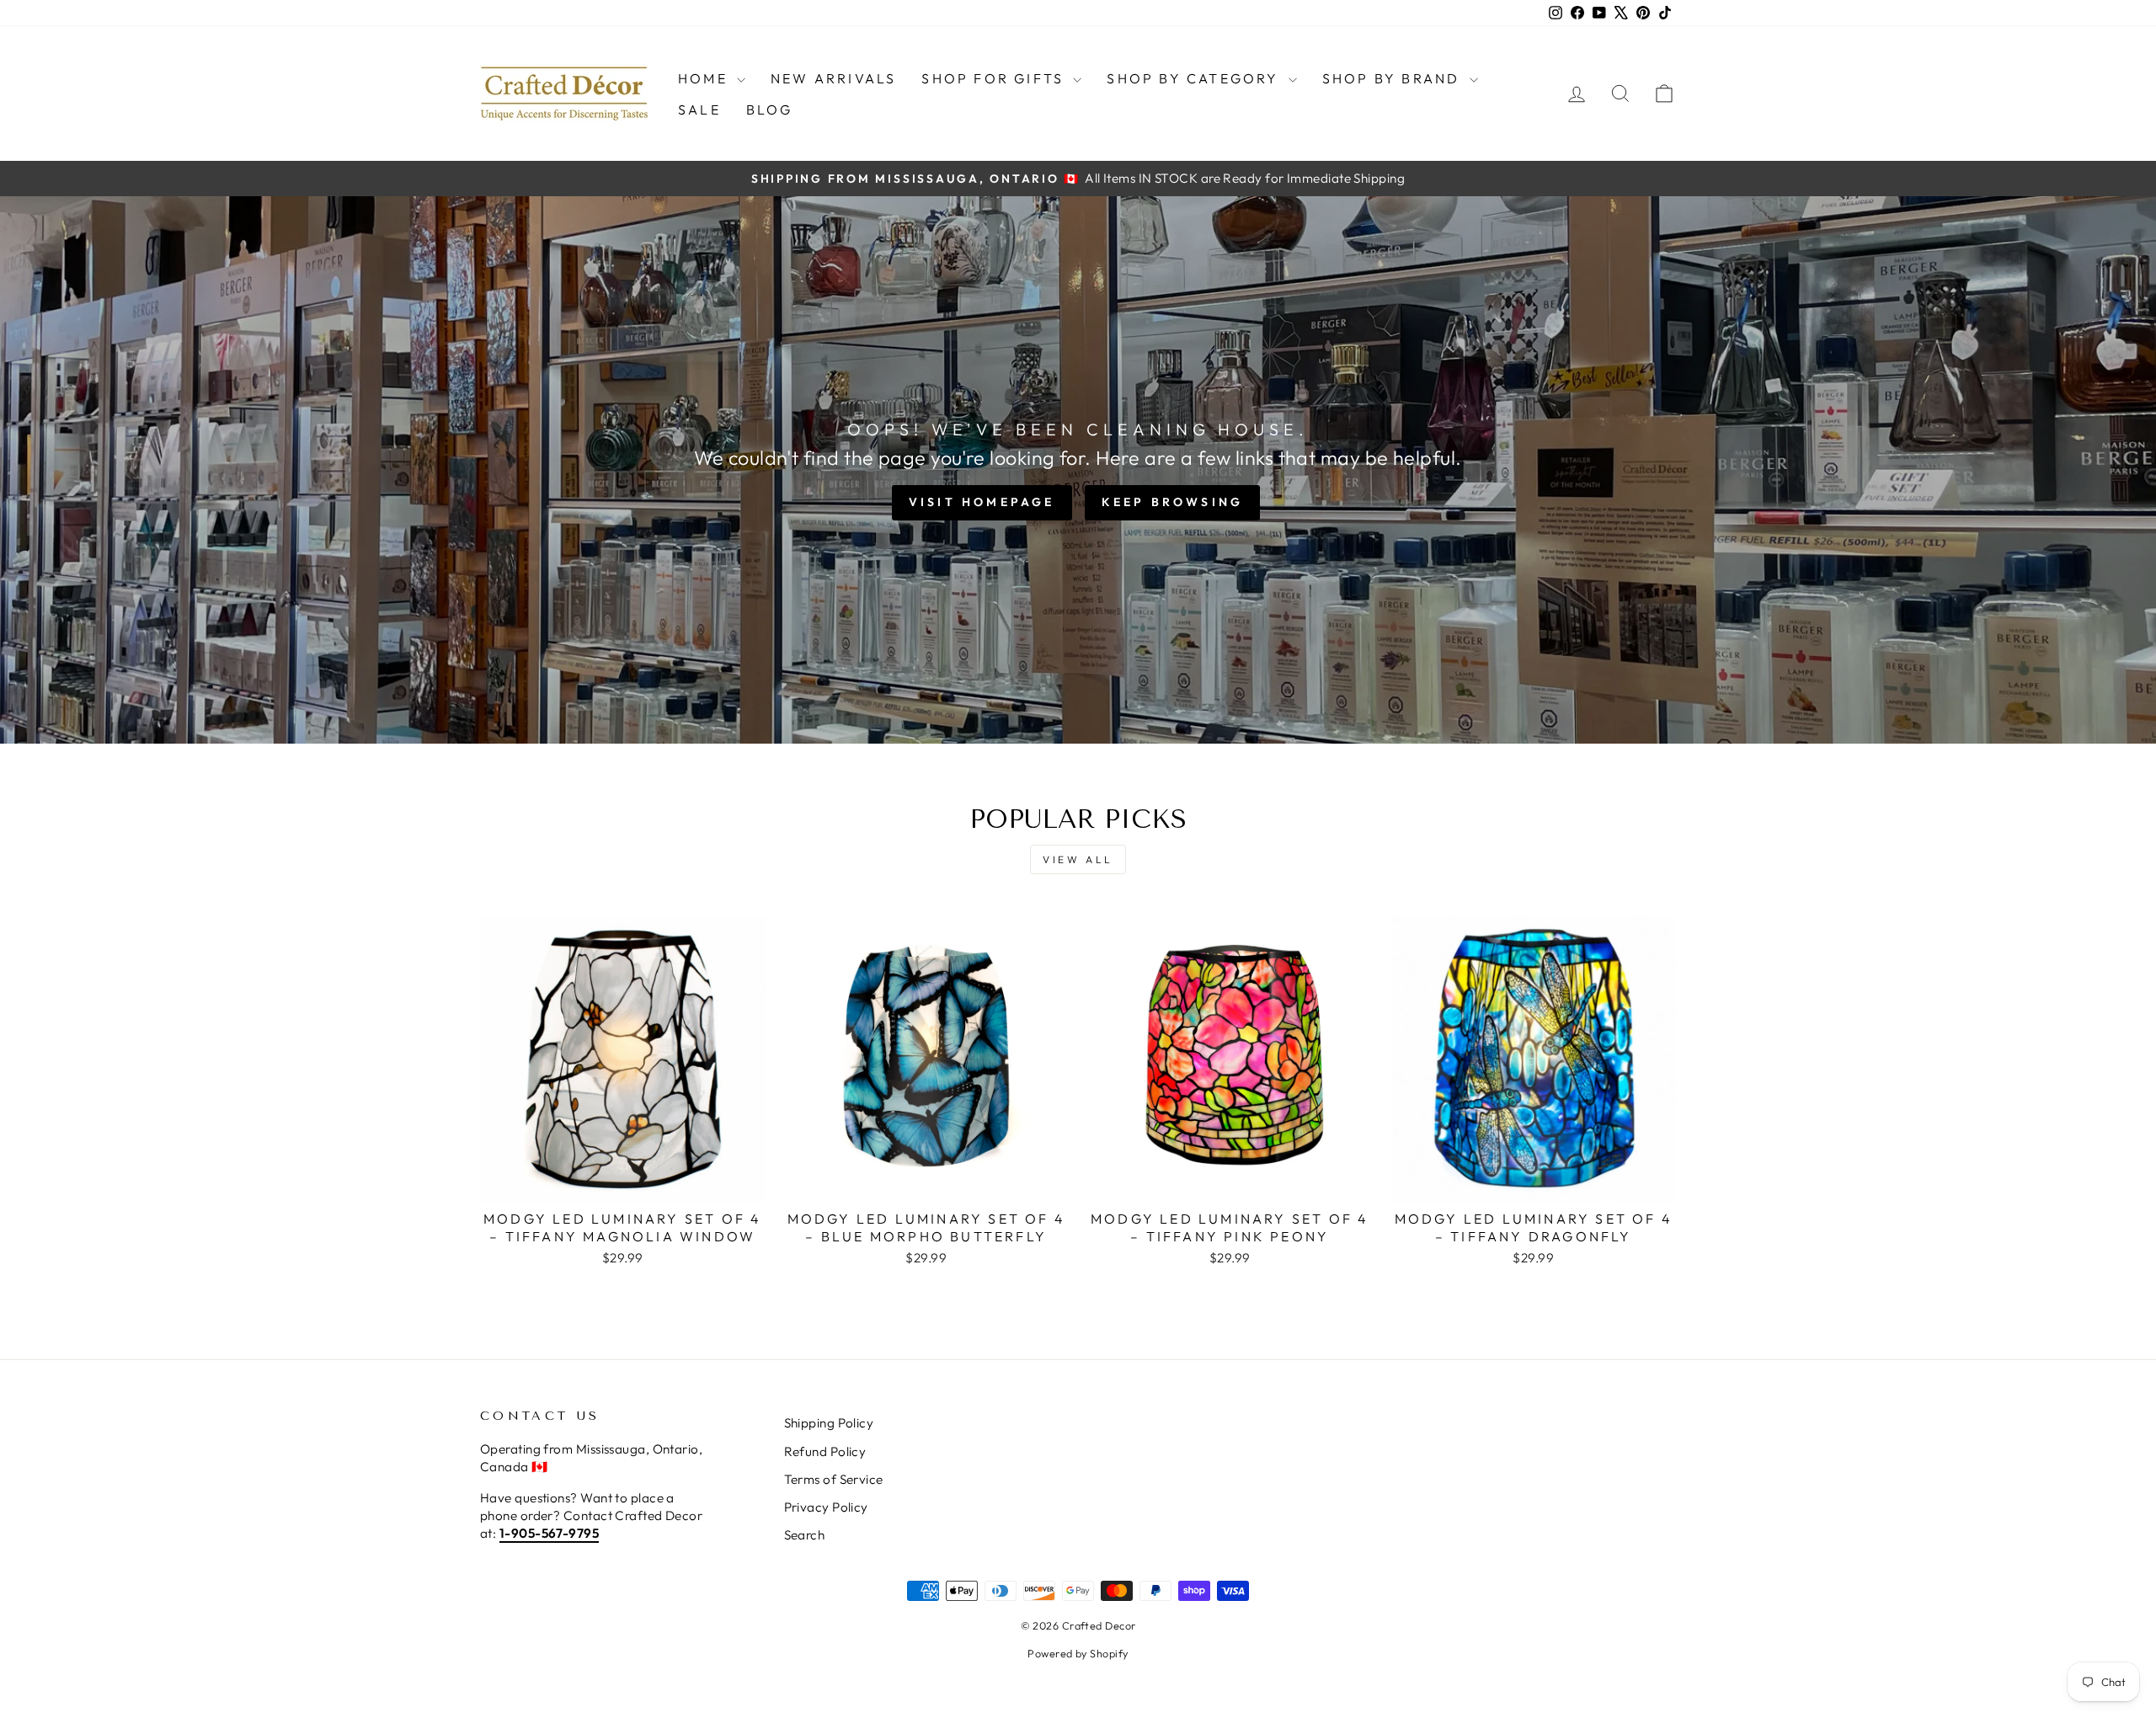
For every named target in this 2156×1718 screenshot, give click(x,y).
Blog (770, 109)
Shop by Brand (1394, 78)
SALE (699, 109)
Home (705, 78)
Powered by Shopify (1078, 1653)
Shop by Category (1195, 78)
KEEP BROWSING (1173, 502)
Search (805, 1535)
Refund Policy (825, 1451)
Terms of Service (834, 1479)
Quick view (623, 1182)
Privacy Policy (826, 1507)
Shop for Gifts (995, 78)
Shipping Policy (829, 1423)
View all (1078, 859)
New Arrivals (833, 78)
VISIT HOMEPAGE (982, 502)
